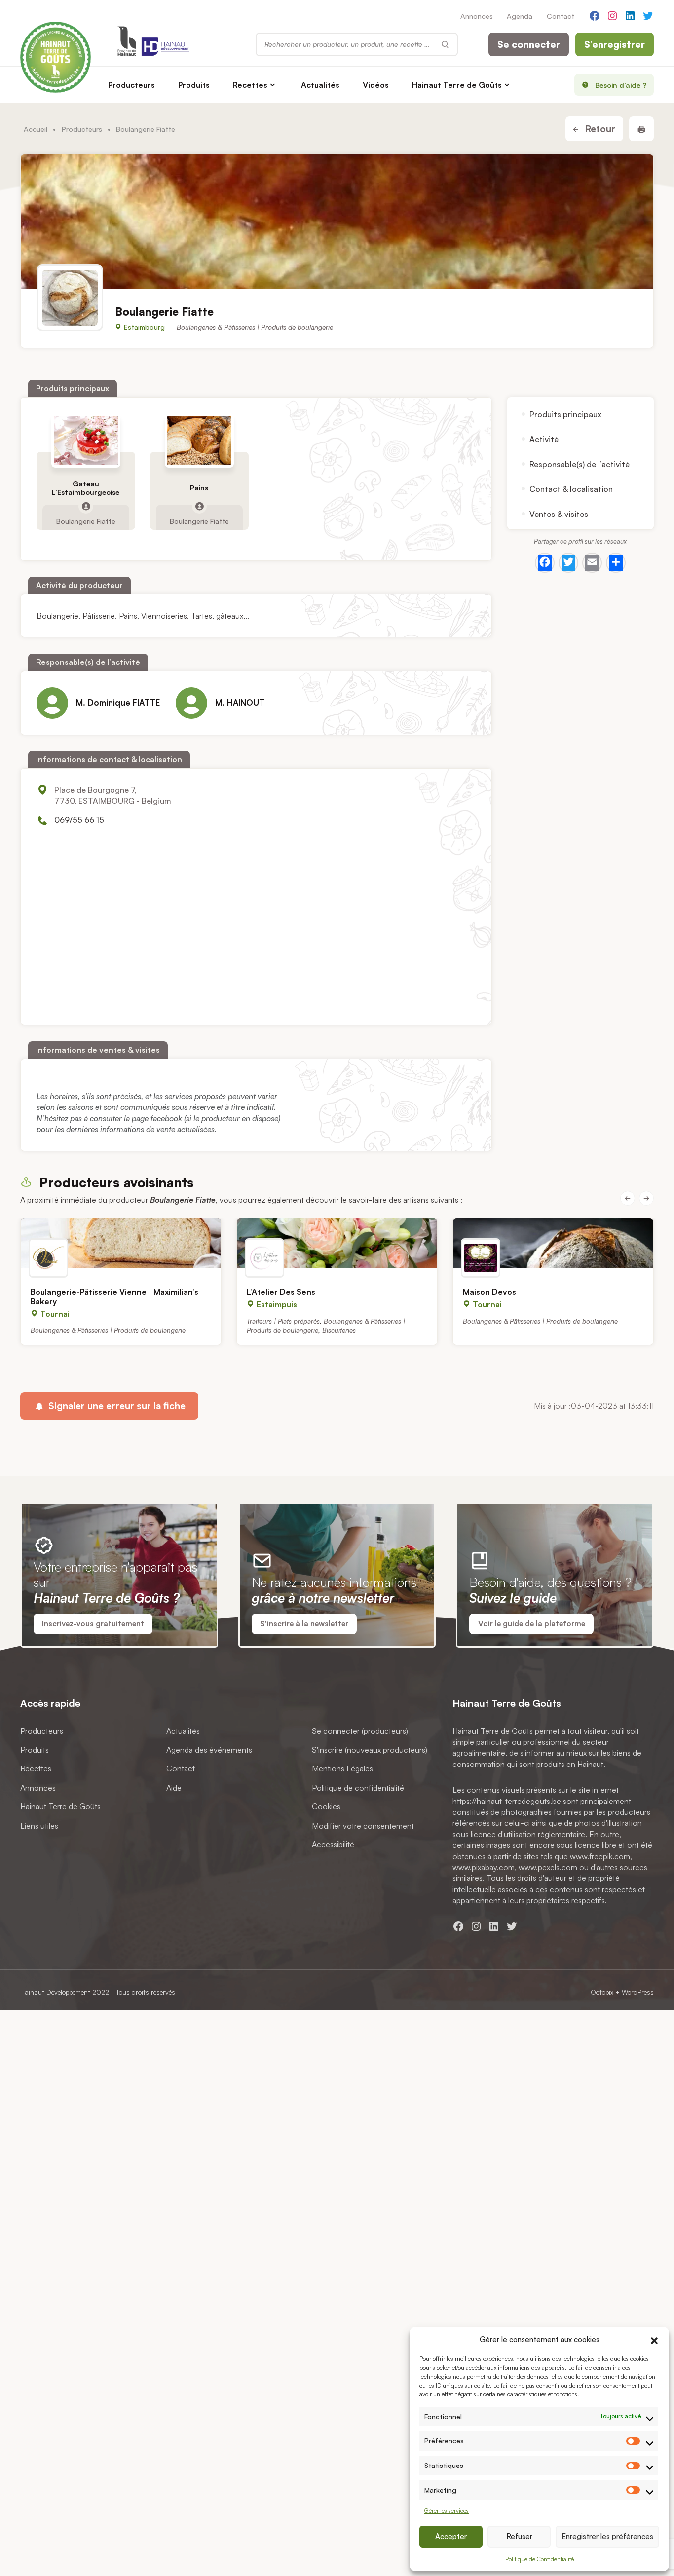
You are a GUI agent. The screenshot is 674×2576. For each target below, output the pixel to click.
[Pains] (199, 441)
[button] (654, 2339)
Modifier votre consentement (363, 1825)
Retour (599, 129)
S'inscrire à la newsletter (304, 1624)
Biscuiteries (339, 1330)
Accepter (451, 2536)
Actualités (320, 85)
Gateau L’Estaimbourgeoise (86, 488)
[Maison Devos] (553, 1243)
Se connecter (529, 44)
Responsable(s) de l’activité (580, 464)
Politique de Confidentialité (540, 2559)
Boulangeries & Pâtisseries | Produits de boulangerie (255, 327)
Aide (174, 1787)
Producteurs (131, 85)
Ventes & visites (559, 514)
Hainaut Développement (55, 1992)
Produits (194, 85)
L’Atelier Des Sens (281, 1292)
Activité (544, 439)
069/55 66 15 (79, 820)
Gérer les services (447, 2511)
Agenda (520, 16)
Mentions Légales (342, 1768)
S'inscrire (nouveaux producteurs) (370, 1750)
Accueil (36, 129)
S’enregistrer (615, 44)
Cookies (326, 1806)
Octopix (602, 1992)
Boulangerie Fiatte (86, 520)
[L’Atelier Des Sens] (337, 1243)
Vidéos (376, 85)
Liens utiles (39, 1825)
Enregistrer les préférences (607, 2536)
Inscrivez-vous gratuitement (93, 1624)
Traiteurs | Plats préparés (283, 1321)
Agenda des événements (209, 1750)
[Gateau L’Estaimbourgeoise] (86, 441)
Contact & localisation (571, 489)
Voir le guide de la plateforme (532, 1624)
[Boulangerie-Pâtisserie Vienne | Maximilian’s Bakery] (121, 1243)
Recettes (250, 85)
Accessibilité (333, 1844)
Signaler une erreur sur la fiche (116, 1406)
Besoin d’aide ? (621, 85)
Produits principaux (565, 414)
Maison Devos (489, 1292)
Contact (561, 16)
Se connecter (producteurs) (360, 1730)
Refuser (519, 2536)
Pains (199, 488)
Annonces (477, 16)
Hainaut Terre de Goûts (457, 85)
